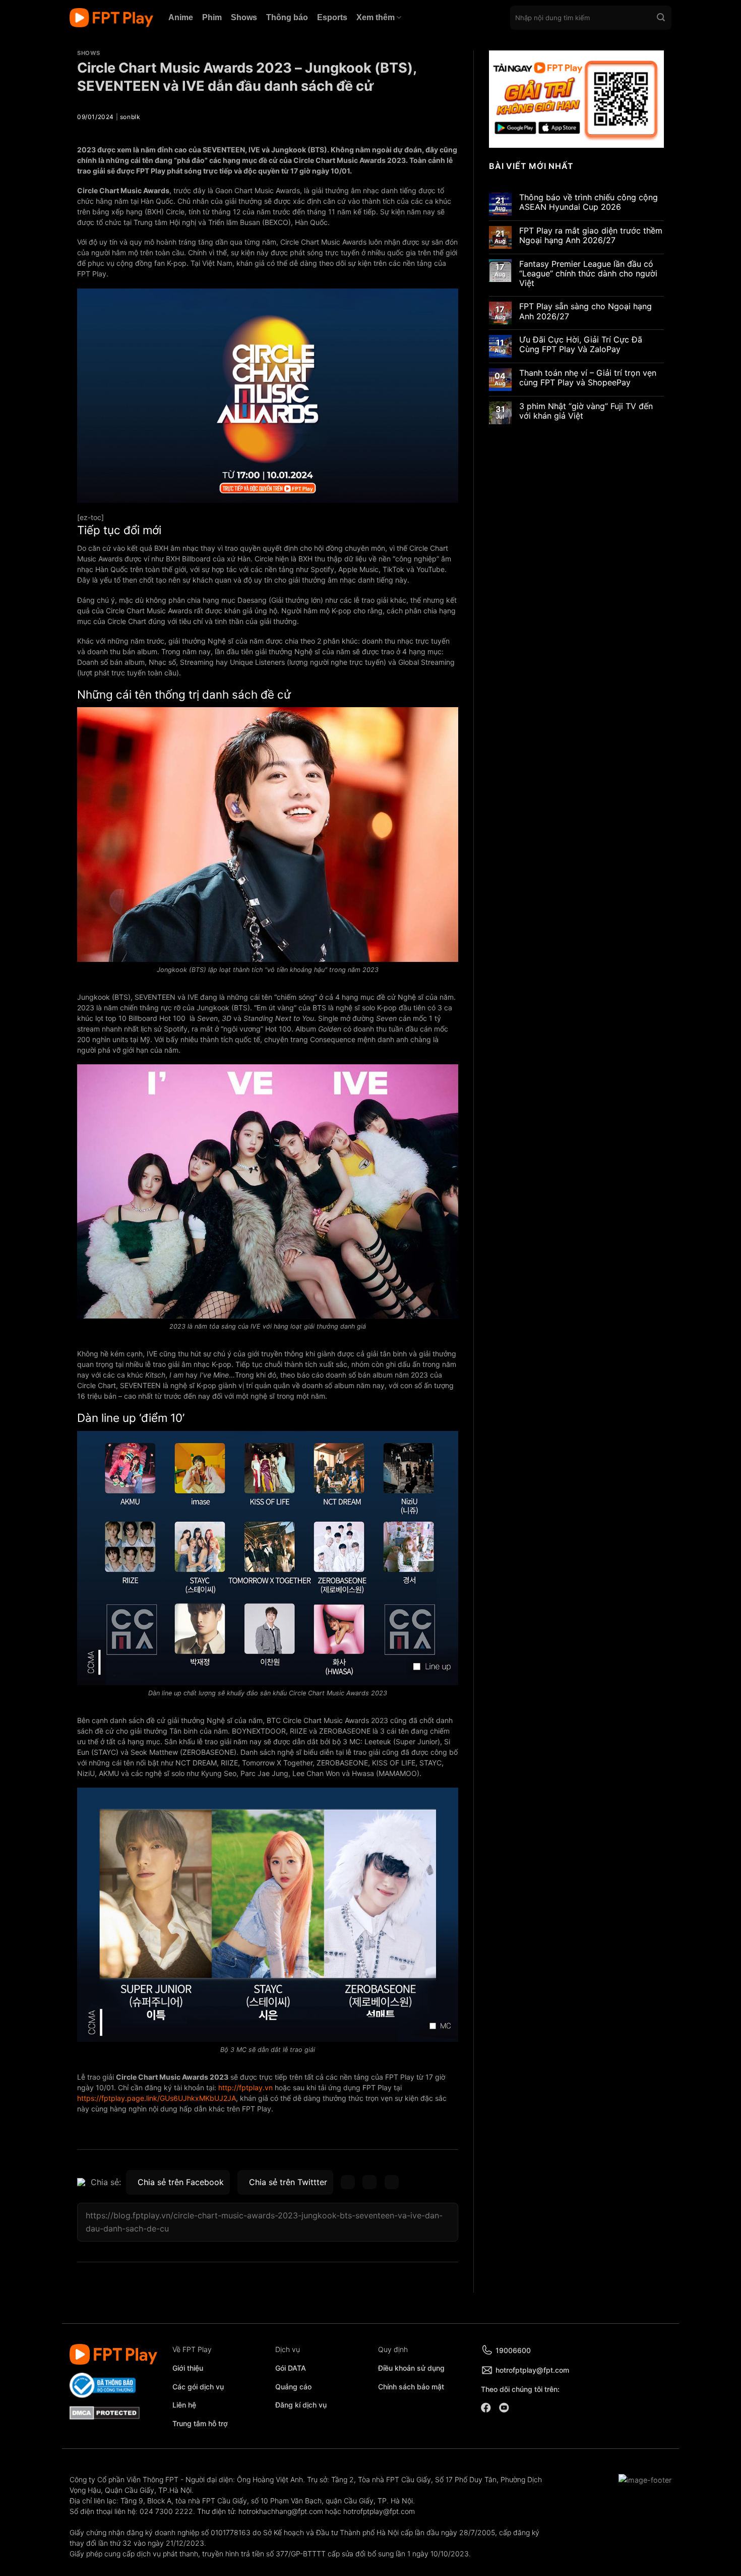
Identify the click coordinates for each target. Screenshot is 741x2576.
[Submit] (661, 18)
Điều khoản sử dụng (411, 2368)
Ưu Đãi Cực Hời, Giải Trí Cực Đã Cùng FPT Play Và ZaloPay (581, 345)
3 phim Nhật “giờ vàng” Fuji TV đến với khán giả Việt (586, 411)
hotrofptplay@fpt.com (532, 2370)
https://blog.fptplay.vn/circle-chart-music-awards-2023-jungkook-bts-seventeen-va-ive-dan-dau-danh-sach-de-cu (264, 2222)
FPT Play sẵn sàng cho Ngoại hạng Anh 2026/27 (585, 311)
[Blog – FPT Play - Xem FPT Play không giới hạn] (111, 18)
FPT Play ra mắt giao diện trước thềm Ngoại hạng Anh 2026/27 (591, 236)
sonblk (130, 117)
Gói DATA (291, 2368)
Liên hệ (184, 2405)
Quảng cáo (293, 2387)
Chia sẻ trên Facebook (181, 2182)
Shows (244, 17)
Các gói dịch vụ (199, 2387)
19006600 (513, 2350)
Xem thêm (376, 17)
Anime (181, 17)
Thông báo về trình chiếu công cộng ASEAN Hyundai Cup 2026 (589, 202)
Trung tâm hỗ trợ (200, 2423)
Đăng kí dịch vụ (301, 2405)
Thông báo (287, 17)
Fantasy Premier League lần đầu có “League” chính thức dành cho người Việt (588, 274)
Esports (332, 17)
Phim (212, 17)
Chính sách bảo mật (411, 2387)
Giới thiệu (188, 2368)
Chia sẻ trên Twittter (288, 2182)
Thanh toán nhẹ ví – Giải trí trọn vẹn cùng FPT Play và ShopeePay (588, 378)
